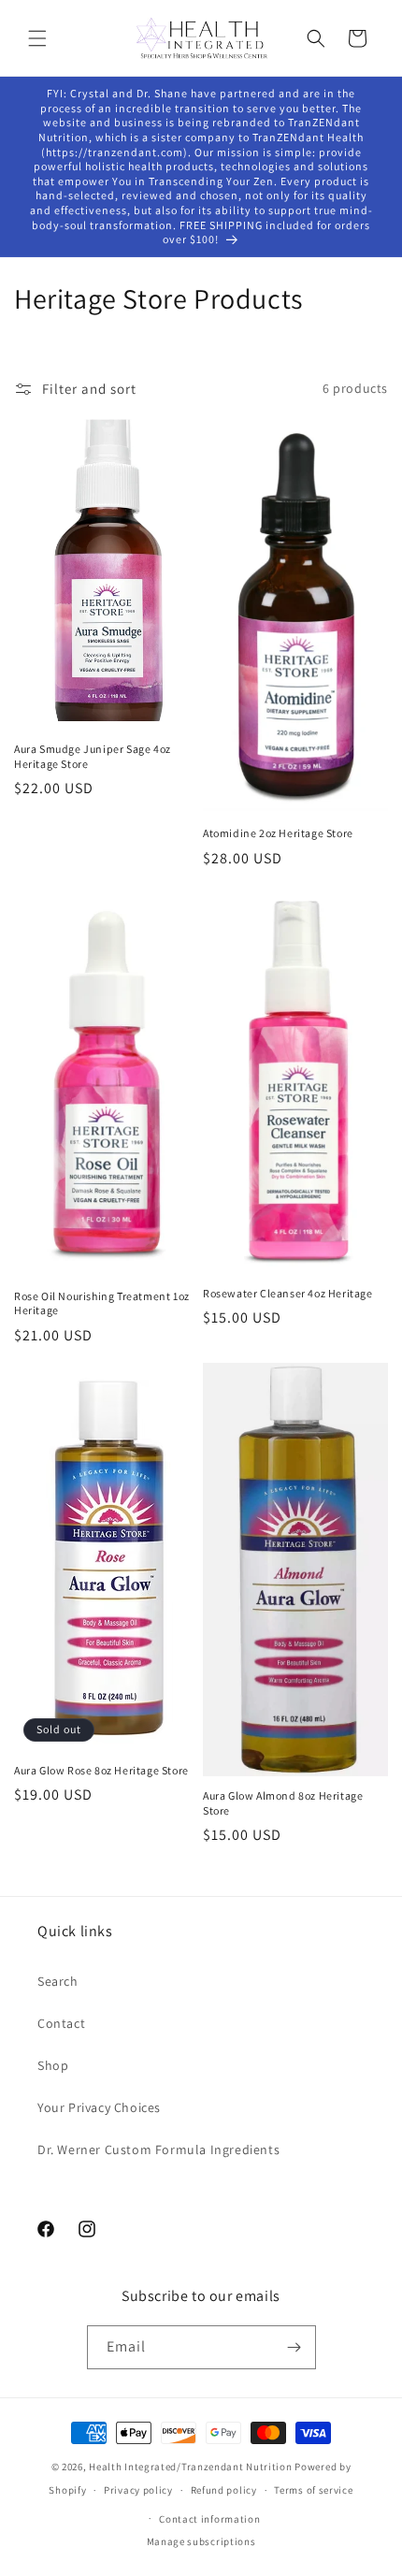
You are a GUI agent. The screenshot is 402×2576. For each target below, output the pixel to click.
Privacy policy (138, 2490)
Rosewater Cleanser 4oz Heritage (288, 1293)
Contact (61, 2023)
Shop (53, 2065)
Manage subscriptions (201, 2541)
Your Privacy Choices (99, 2107)
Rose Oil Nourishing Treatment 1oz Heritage (102, 1303)
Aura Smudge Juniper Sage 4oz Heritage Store (93, 756)
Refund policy (224, 2490)
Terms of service (313, 2490)
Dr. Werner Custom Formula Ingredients (158, 2149)
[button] (37, 38)
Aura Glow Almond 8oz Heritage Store (283, 1803)
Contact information (209, 2519)
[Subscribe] (294, 2347)
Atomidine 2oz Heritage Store (278, 833)
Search (58, 1981)
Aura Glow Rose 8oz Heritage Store (101, 1770)
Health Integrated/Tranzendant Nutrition (190, 2467)
